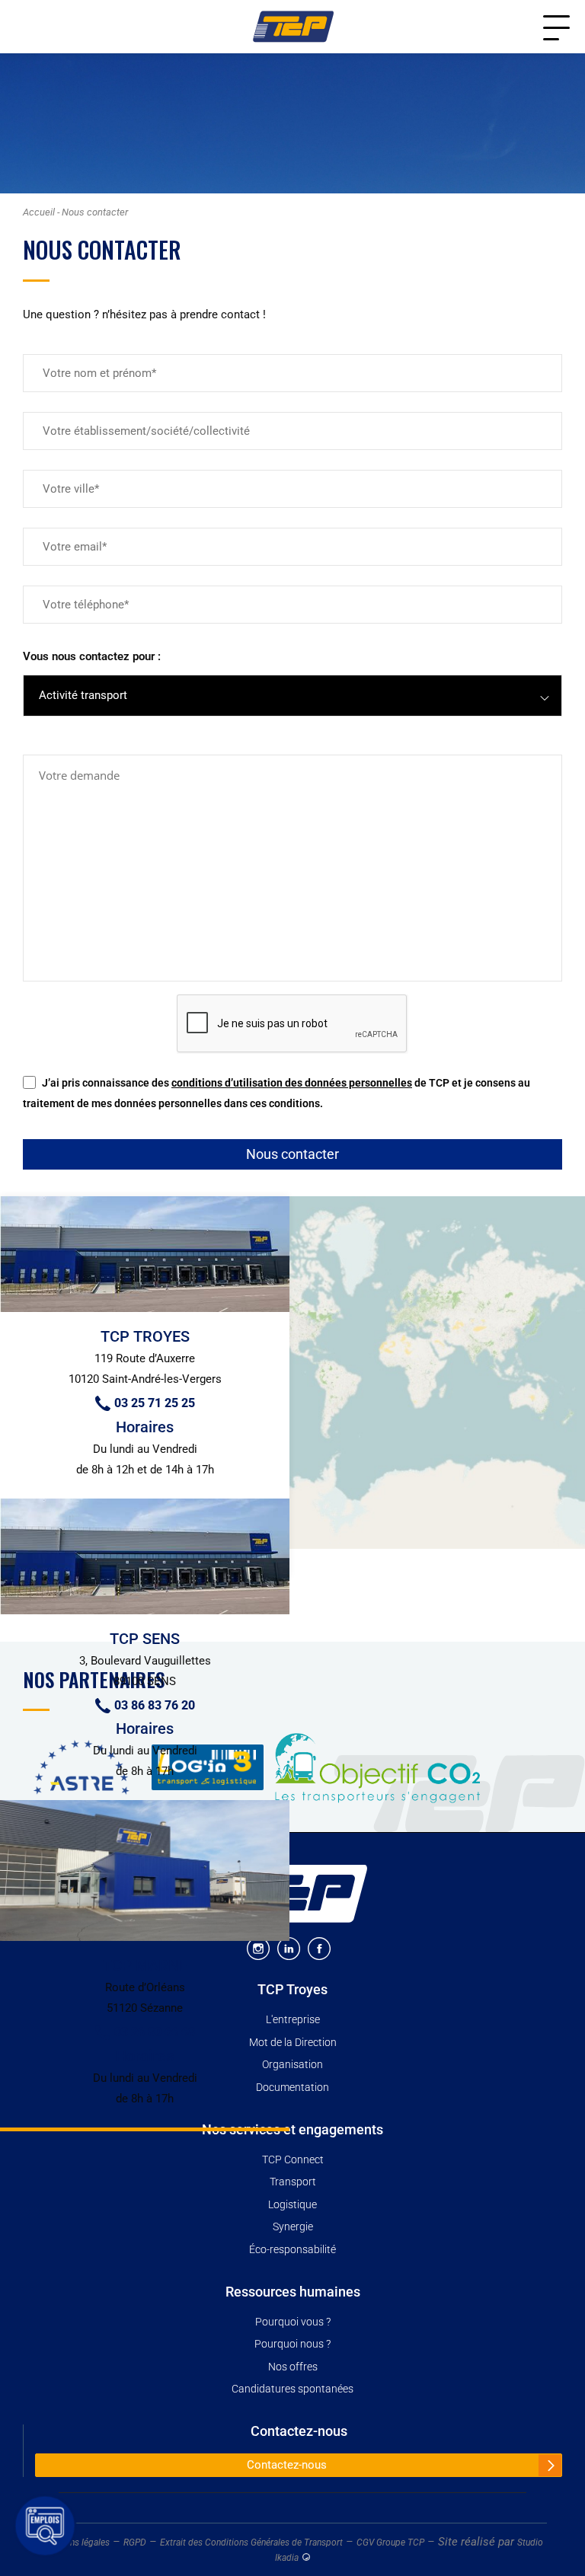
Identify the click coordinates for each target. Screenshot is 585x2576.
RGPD (135, 2542)
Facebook (319, 1949)
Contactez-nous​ (299, 2431)
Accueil (39, 212)
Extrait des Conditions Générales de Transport (251, 2542)
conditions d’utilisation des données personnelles (292, 1083)
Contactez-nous (287, 2465)
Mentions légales (76, 2542)
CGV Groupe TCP (390, 2542)
